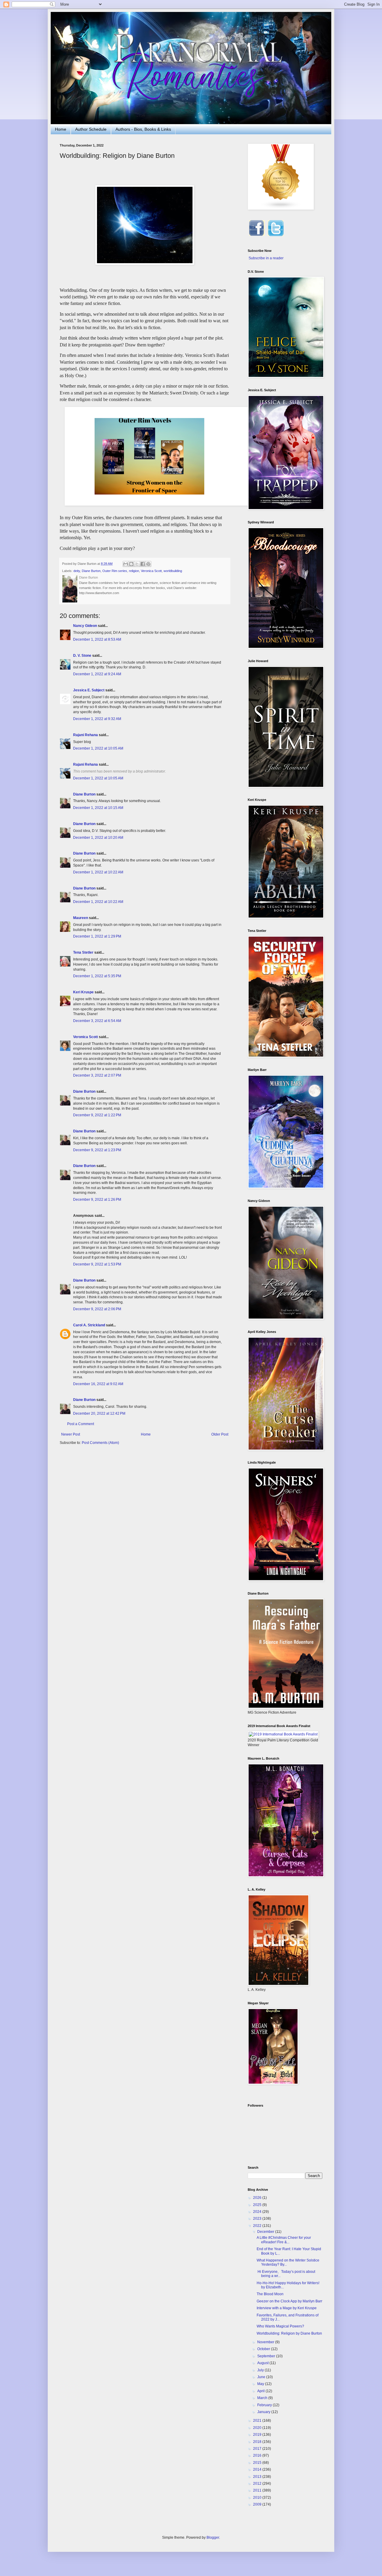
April (261, 2391)
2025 (258, 2205)
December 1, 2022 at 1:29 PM (97, 936)
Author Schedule (91, 129)
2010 (258, 2498)
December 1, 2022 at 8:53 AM (97, 639)
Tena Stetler (83, 952)
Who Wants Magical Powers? (280, 2326)
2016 (258, 2455)
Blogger (213, 2538)
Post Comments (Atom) (100, 1443)
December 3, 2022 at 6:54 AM (97, 1021)
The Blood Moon (270, 2294)
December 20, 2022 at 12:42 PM (99, 1413)
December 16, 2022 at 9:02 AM (98, 1384)
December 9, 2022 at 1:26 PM (97, 1200)
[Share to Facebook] (143, 564)
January (264, 2412)
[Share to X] (137, 564)
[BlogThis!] (131, 564)
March (263, 2398)
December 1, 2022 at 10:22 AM (98, 872)
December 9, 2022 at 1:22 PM (97, 1115)
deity (77, 571)
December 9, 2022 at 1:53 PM (97, 1264)
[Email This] (126, 564)
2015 (258, 2463)
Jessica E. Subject (89, 690)
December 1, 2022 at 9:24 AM (97, 674)
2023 (258, 2219)
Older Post (220, 1434)
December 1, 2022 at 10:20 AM (98, 838)
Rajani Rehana (86, 735)
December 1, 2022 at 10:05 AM (98, 748)
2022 (258, 2226)
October (264, 2349)
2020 (258, 2428)
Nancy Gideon (85, 626)
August (263, 2363)
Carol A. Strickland (89, 1325)
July (261, 2370)
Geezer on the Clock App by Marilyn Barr (289, 2301)
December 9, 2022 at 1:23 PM (97, 1150)
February (265, 2405)
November (266, 2342)
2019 (258, 2435)
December (266, 2232)
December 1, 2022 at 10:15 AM (98, 808)
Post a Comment (81, 1424)
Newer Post (71, 1434)
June (262, 2377)
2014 (258, 2469)
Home (61, 129)
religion (134, 571)
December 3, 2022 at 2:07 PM (97, 1075)
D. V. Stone (82, 656)
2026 (258, 2198)
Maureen (81, 918)
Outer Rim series (115, 571)
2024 (258, 2212)
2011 (258, 2490)
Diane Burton (91, 571)
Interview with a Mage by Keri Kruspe (287, 2308)
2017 (258, 2449)
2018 (258, 2442)
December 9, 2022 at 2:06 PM (97, 1309)
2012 (258, 2483)
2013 (258, 2477)
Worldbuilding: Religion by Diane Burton (289, 2333)
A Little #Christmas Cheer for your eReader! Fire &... (284, 2240)
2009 (258, 2504)
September (267, 2356)
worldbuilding (173, 571)
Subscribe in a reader (266, 258)
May (261, 2384)
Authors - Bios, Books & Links (143, 129)
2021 (258, 2421)
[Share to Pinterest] (148, 564)
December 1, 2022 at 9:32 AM (97, 719)
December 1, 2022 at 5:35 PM (97, 976)
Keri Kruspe (83, 992)
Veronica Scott (151, 571)
